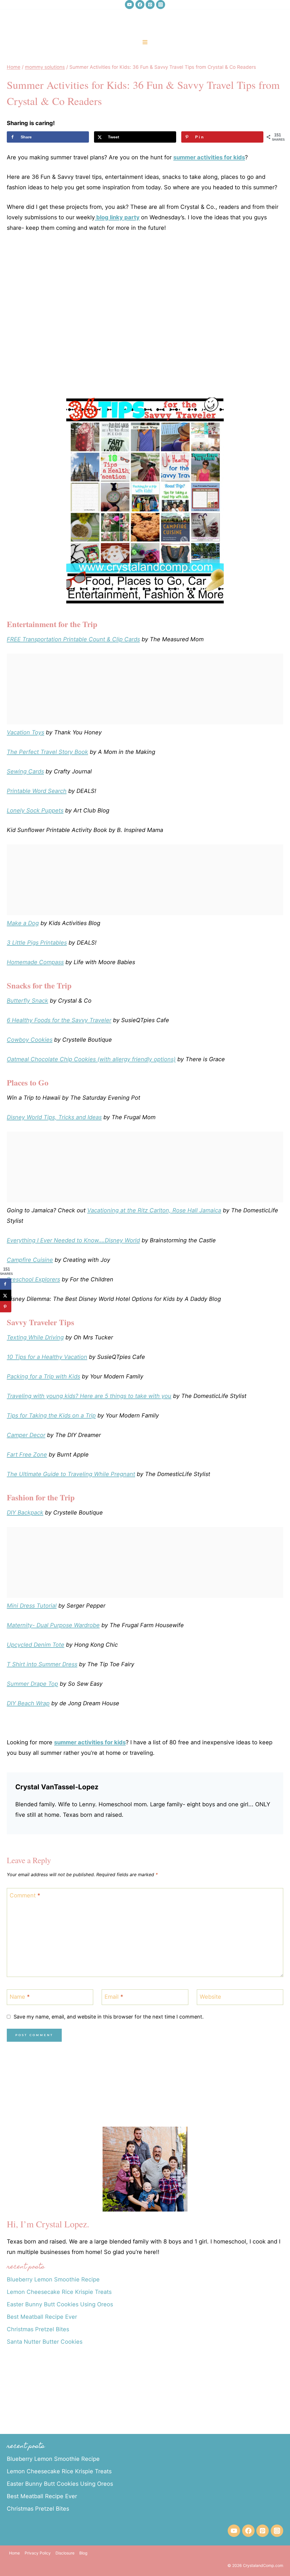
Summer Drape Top (32, 1684)
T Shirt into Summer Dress (42, 1664)
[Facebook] (140, 5)
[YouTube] (129, 5)
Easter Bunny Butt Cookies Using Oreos (60, 2304)
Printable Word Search (37, 791)
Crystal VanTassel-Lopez (57, 1787)
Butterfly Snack (27, 1001)
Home (14, 2553)
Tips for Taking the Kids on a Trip (51, 1415)
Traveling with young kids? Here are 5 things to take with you (89, 1396)
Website (210, 1997)
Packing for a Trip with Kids (43, 1376)
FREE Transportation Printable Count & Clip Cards (73, 639)
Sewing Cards (25, 771)
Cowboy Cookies (30, 1040)
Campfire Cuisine (30, 1260)
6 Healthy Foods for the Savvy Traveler (59, 1020)
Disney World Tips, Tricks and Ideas (54, 1117)
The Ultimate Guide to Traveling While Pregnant (71, 1474)
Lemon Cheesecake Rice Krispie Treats (59, 2292)
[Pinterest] (150, 5)
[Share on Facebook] (6, 1284)
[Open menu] (145, 42)
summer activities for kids (209, 157)
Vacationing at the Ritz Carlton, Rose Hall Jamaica (154, 1210)
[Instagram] (161, 5)
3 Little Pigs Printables (37, 943)
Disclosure (65, 2553)
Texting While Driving (35, 1337)
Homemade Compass (35, 962)
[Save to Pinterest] (6, 1307)
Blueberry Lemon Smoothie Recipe (53, 2279)
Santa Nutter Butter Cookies (45, 2342)
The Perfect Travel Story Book (47, 752)
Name (20, 1997)
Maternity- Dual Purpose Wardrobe (53, 1625)
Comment (25, 1895)
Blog (83, 2553)
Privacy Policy (38, 2553)
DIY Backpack (25, 1513)
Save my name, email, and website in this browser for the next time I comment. (109, 2017)
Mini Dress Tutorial (32, 1606)
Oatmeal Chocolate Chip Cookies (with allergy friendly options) (91, 1059)
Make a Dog (23, 923)
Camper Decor (26, 1435)
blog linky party (117, 217)
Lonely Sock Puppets (35, 810)
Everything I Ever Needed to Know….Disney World (73, 1240)
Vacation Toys (25, 732)
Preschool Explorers (33, 1279)
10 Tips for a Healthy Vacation (47, 1357)
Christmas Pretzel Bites (38, 2329)
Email (114, 1997)
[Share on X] (6, 1295)
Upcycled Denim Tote (36, 1645)
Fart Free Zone (27, 1455)
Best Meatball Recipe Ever (42, 2317)
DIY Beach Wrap (28, 1703)
